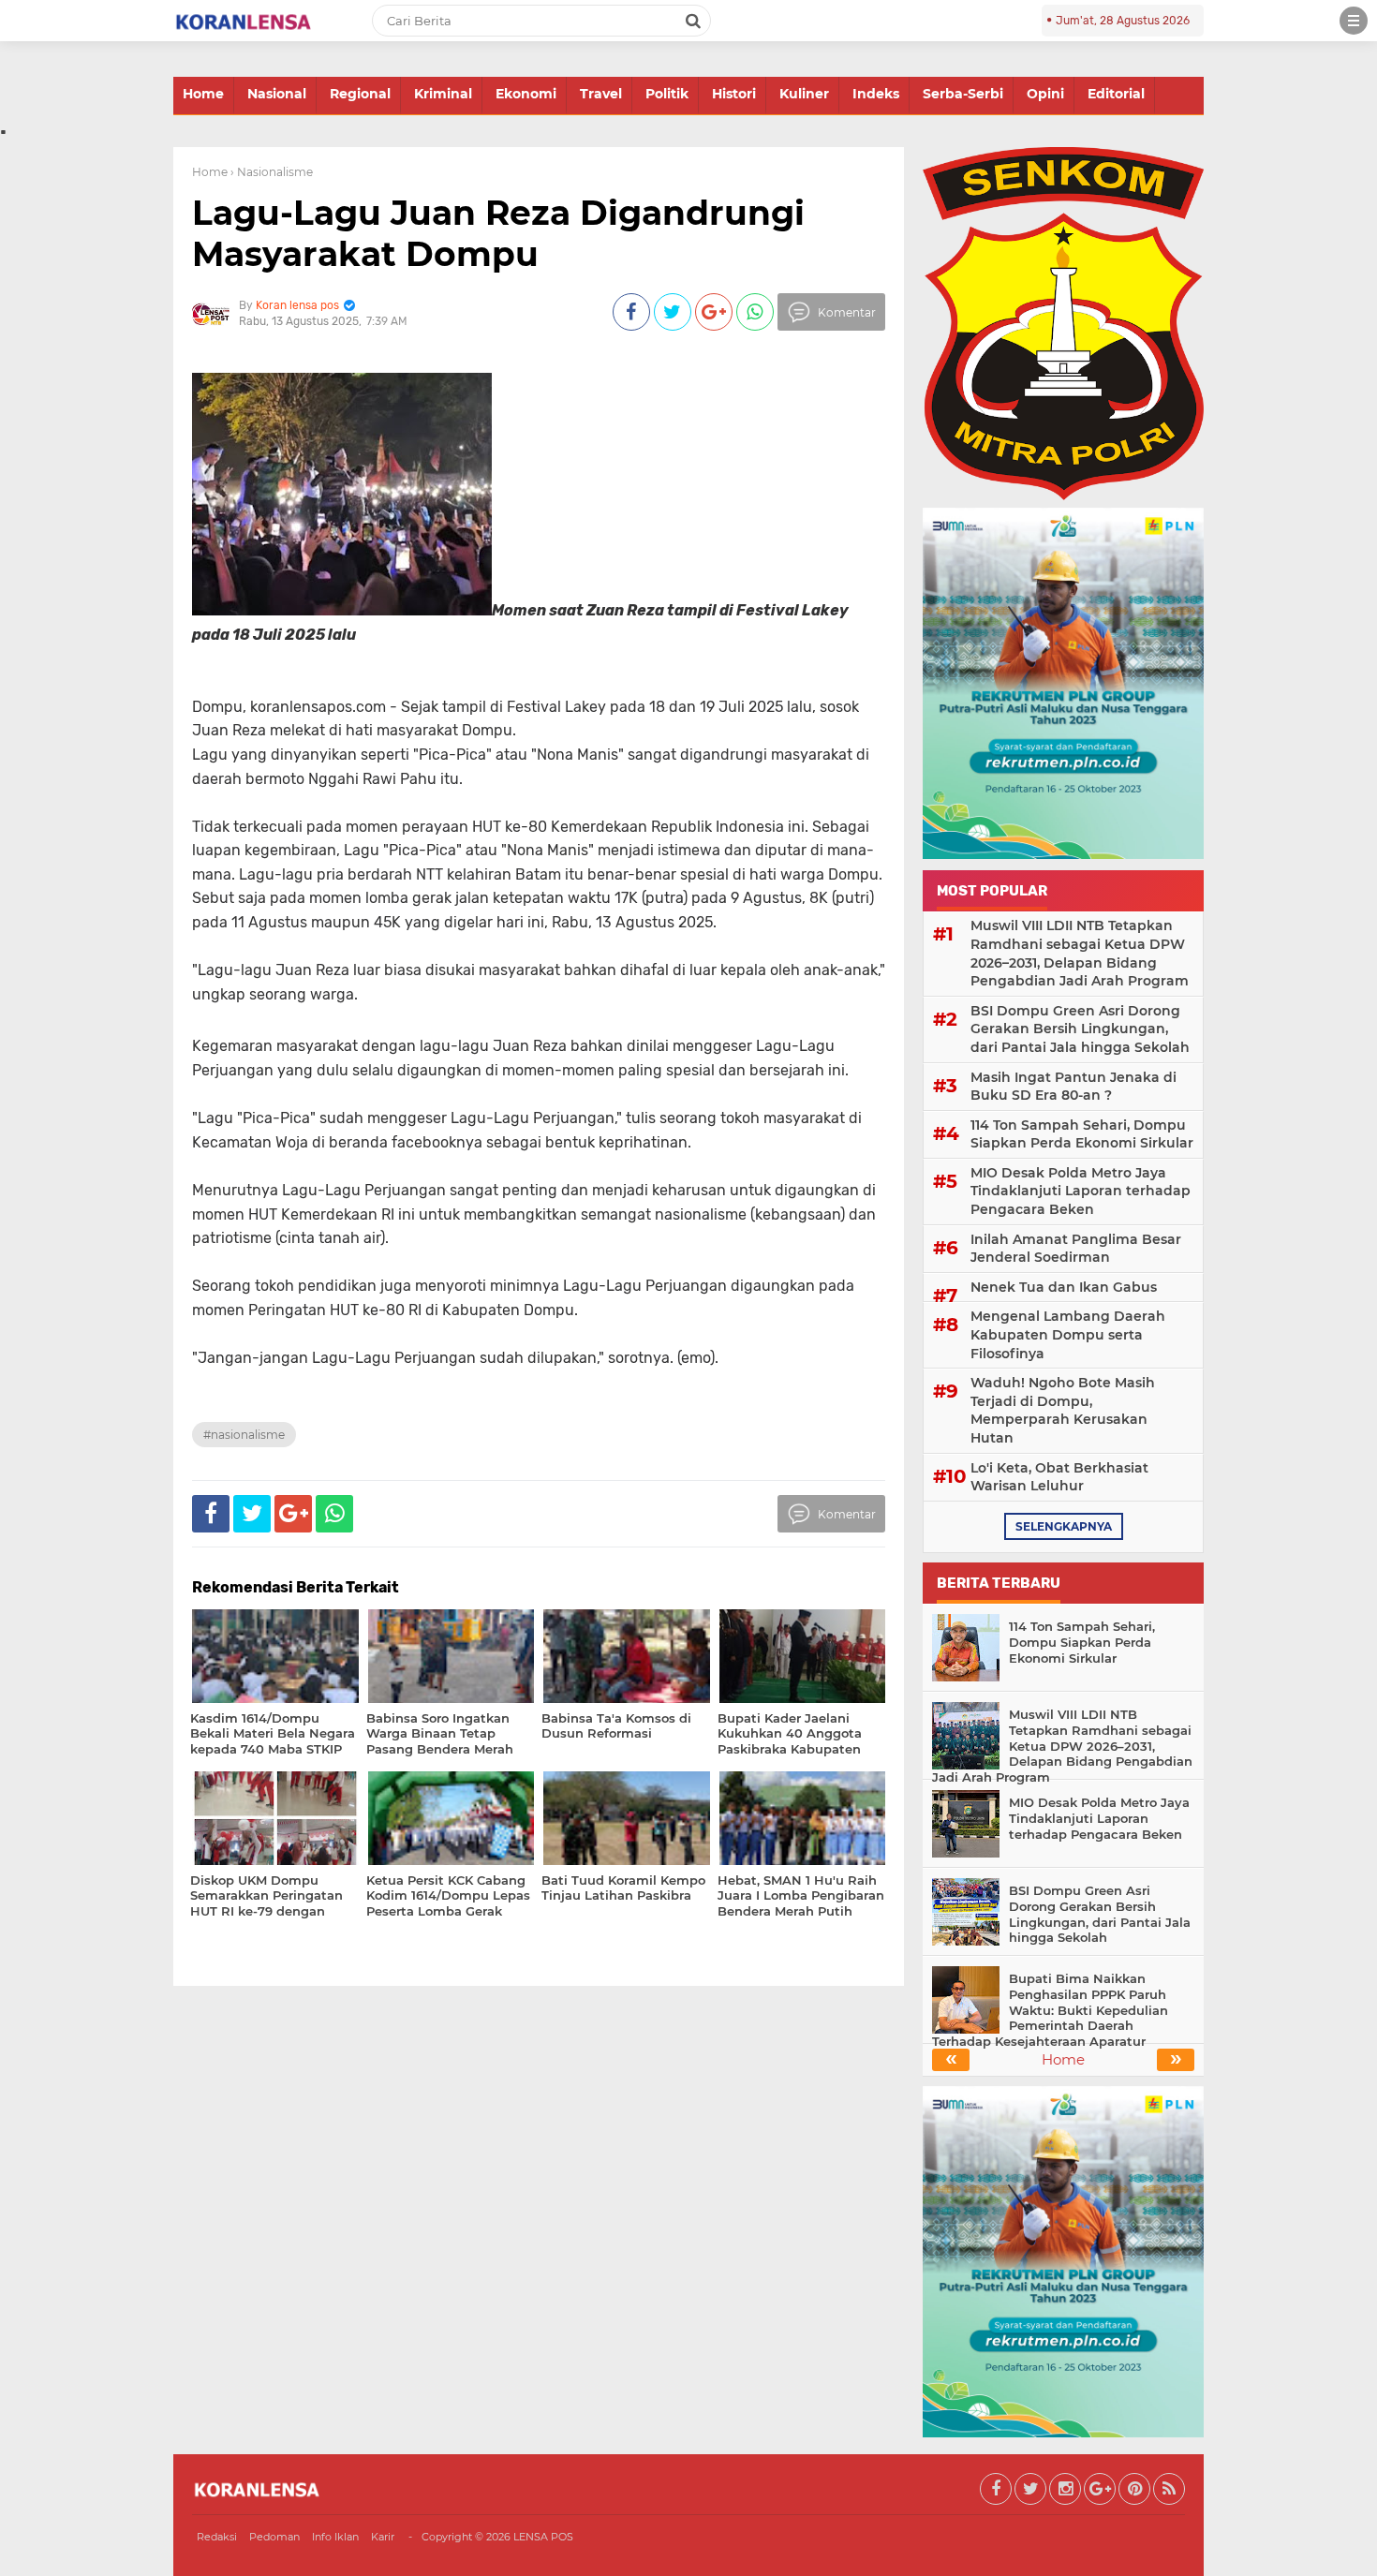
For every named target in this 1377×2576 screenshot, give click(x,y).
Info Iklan (335, 2537)
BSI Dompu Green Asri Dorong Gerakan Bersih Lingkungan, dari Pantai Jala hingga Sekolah (1080, 1029)
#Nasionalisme (244, 1435)
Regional (360, 94)
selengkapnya (1064, 1526)
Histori (734, 94)
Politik (667, 94)
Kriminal (443, 94)
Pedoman (274, 2537)
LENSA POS (543, 2537)
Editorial (1116, 94)
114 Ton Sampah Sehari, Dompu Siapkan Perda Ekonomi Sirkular (1082, 1134)
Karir (383, 2537)
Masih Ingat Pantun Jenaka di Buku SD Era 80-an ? (1073, 1087)
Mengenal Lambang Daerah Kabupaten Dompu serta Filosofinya (1068, 1334)
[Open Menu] (1354, 21)
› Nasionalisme (272, 172)
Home (203, 94)
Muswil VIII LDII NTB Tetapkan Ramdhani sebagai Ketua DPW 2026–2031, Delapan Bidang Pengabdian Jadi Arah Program (1080, 953)
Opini (1045, 94)
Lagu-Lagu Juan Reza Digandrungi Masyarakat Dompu (498, 233)
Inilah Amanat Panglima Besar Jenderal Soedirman (1076, 1249)
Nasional (277, 94)
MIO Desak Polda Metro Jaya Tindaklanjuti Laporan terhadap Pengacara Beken (1081, 1191)
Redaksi (217, 2537)
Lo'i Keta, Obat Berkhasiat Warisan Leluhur (1059, 1477)
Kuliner (804, 94)
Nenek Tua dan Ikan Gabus (1064, 1287)
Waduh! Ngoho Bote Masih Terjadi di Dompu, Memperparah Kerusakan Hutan (1063, 1410)
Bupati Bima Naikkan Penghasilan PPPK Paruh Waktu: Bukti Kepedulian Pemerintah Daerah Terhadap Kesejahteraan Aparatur (1050, 2010)
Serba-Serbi (963, 94)
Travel (601, 94)
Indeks (876, 94)
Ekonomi (526, 94)
